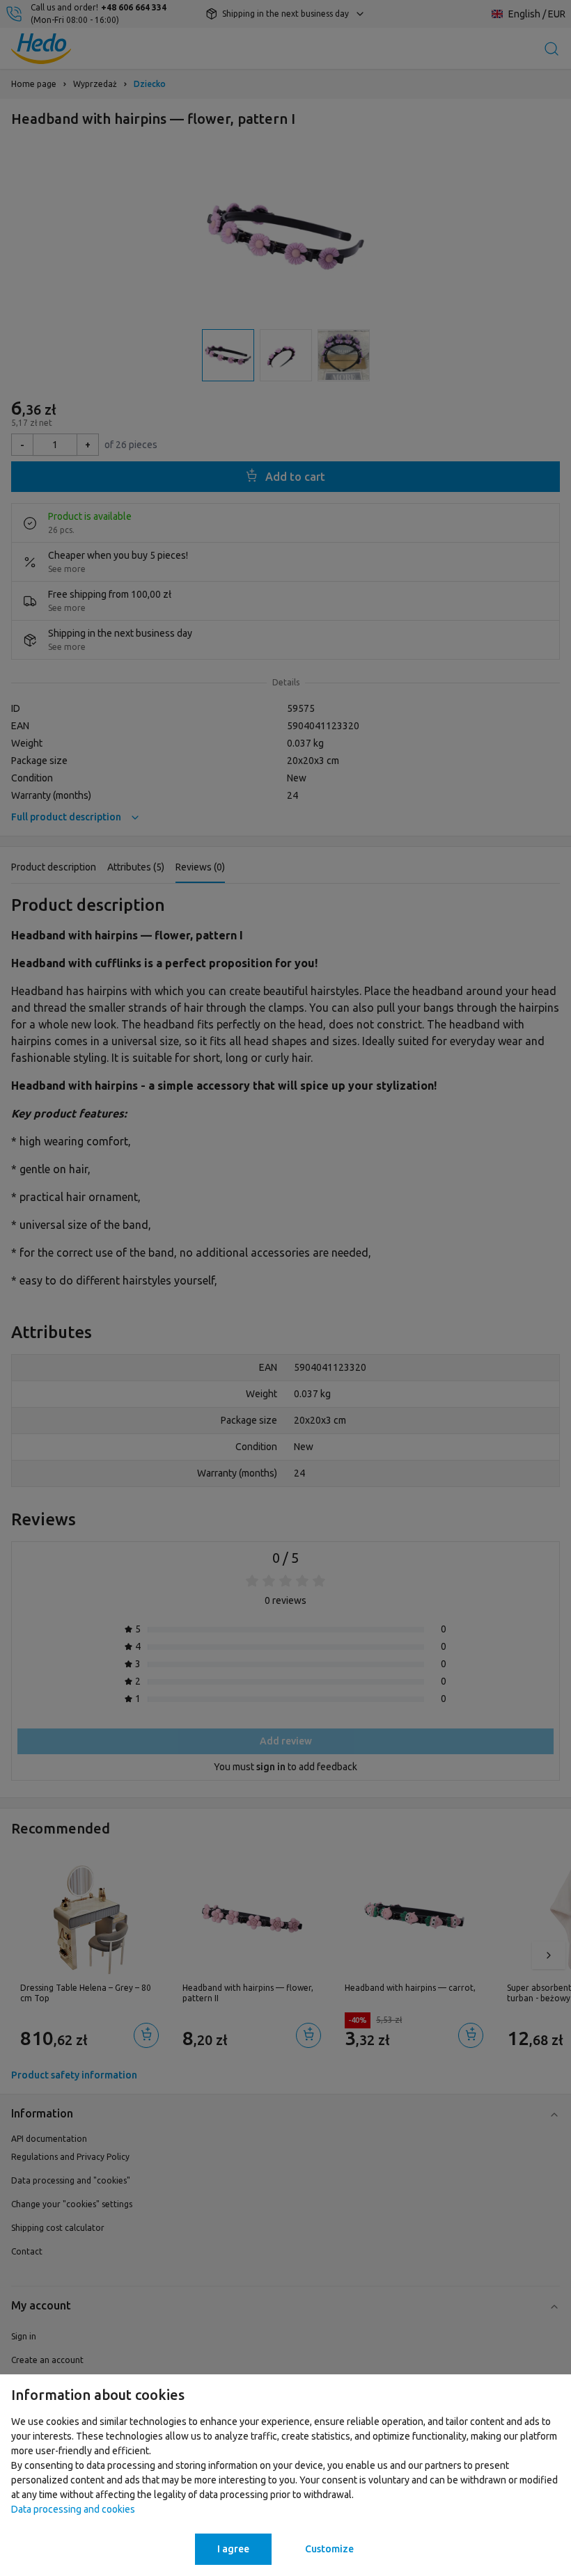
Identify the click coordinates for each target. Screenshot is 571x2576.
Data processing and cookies (73, 2509)
